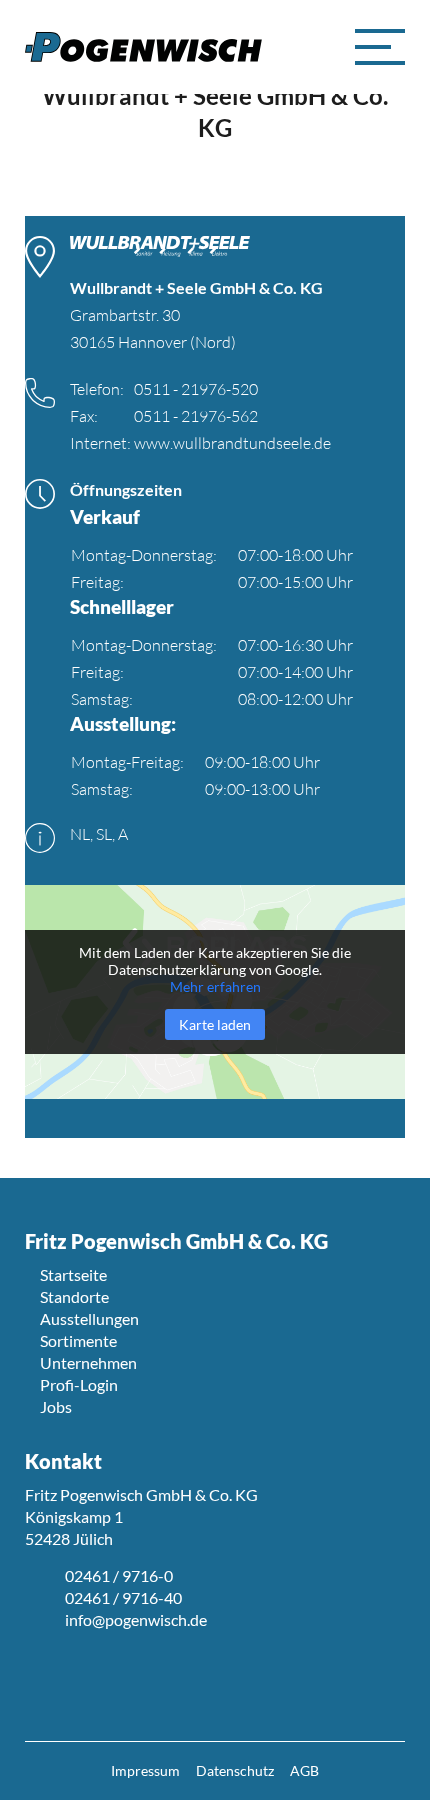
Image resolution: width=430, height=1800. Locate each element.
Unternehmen (88, 1362)
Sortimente (78, 1340)
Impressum (145, 1770)
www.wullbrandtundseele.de (232, 443)
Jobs (56, 1406)
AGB (304, 1770)
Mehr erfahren (215, 986)
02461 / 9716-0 (119, 1575)
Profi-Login (79, 1384)
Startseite (73, 1274)
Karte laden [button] (215, 1024)
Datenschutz (235, 1770)
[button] (380, 47)
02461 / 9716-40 (123, 1597)
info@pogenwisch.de (136, 1619)
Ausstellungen (89, 1318)
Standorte (74, 1296)
